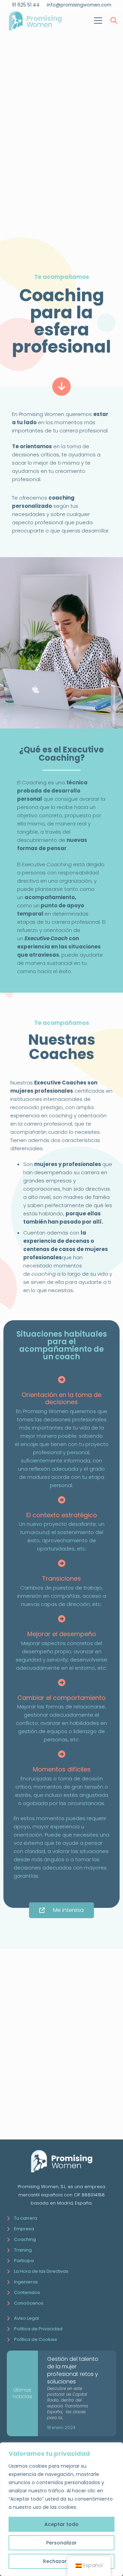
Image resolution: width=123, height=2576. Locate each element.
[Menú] (98, 21)
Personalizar (61, 2543)
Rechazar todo (62, 2561)
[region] (61, 2509)
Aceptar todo (61, 2524)
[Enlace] (35, 21)
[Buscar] (114, 21)
